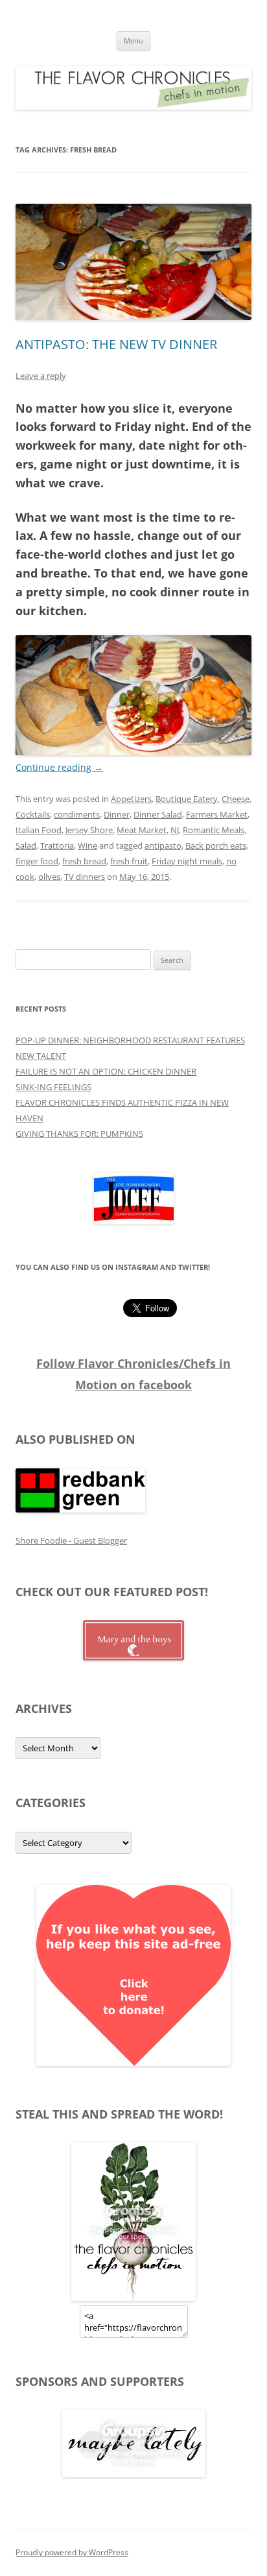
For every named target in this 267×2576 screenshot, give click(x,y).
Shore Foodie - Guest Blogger (71, 1540)
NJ (175, 830)
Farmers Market (217, 814)
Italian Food (39, 830)
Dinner (117, 814)
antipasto (163, 845)
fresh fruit (129, 861)
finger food (37, 861)
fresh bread (84, 861)
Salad (26, 845)
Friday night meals (187, 861)
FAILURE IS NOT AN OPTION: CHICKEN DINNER (106, 1071)
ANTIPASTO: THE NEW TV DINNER (116, 344)
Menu (133, 41)
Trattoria (57, 845)
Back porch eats (216, 845)
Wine (87, 845)
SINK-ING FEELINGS (53, 1087)
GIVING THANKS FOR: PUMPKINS (79, 1134)
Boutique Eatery (187, 799)
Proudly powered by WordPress (72, 2552)
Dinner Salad (158, 814)
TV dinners (85, 877)
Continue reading (59, 767)
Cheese (236, 799)
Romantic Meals (214, 830)
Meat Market (142, 830)
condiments (77, 814)
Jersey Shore (89, 830)
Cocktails (33, 814)
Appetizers (131, 799)
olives (49, 877)
